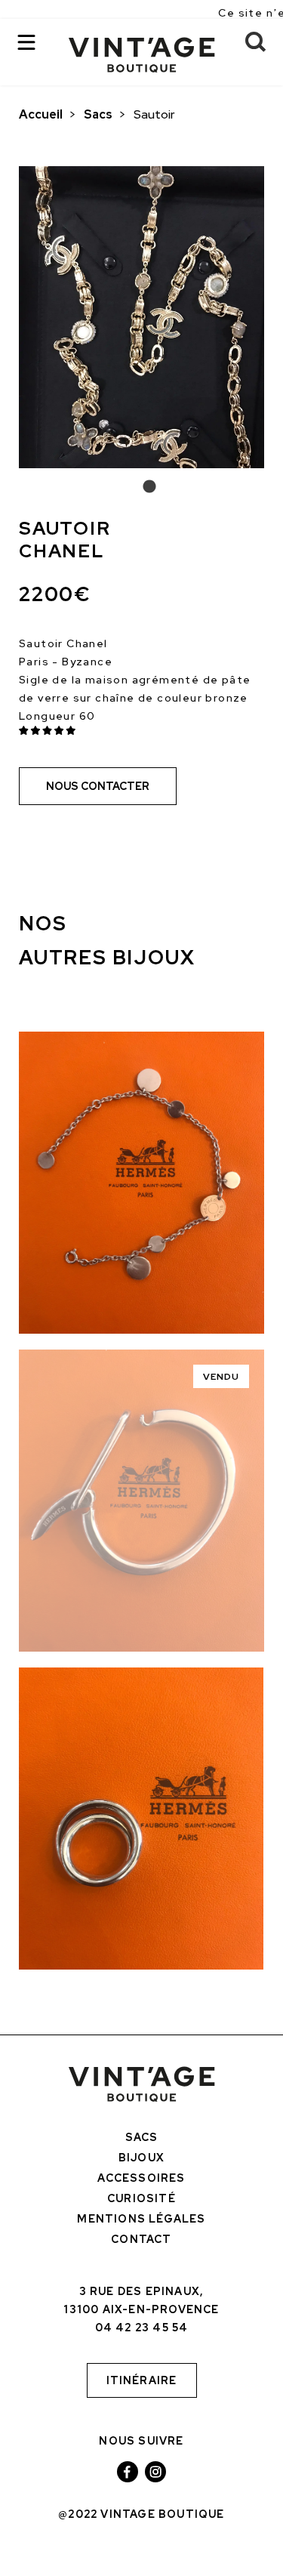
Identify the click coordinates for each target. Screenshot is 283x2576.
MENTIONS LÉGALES (141, 2219)
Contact (141, 2239)
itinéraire (142, 2380)
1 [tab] (142, 487)
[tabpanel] (141, 317)
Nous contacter (98, 786)
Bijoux (141, 2158)
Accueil (41, 114)
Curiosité (141, 2198)
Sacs (98, 114)
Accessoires (141, 2178)
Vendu (221, 1377)
